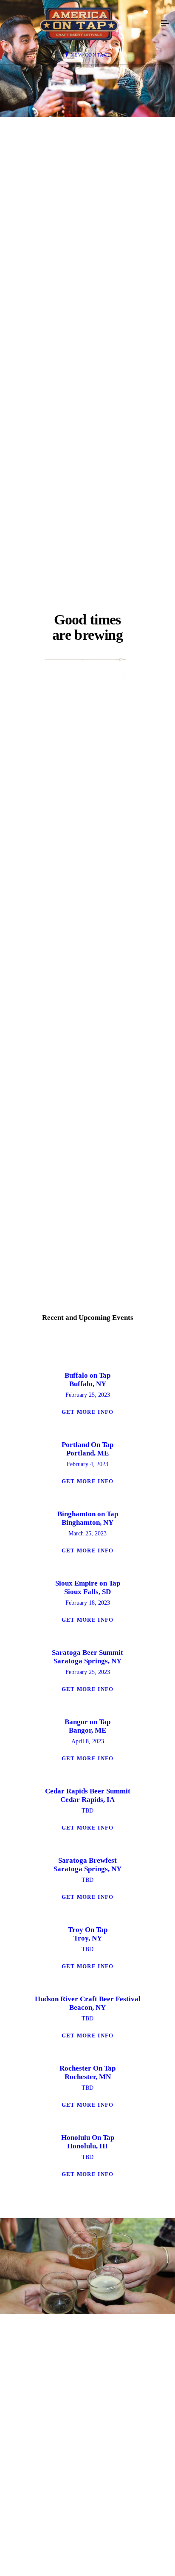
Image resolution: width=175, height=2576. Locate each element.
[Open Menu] (165, 24)
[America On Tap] (79, 24)
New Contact (91, 55)
